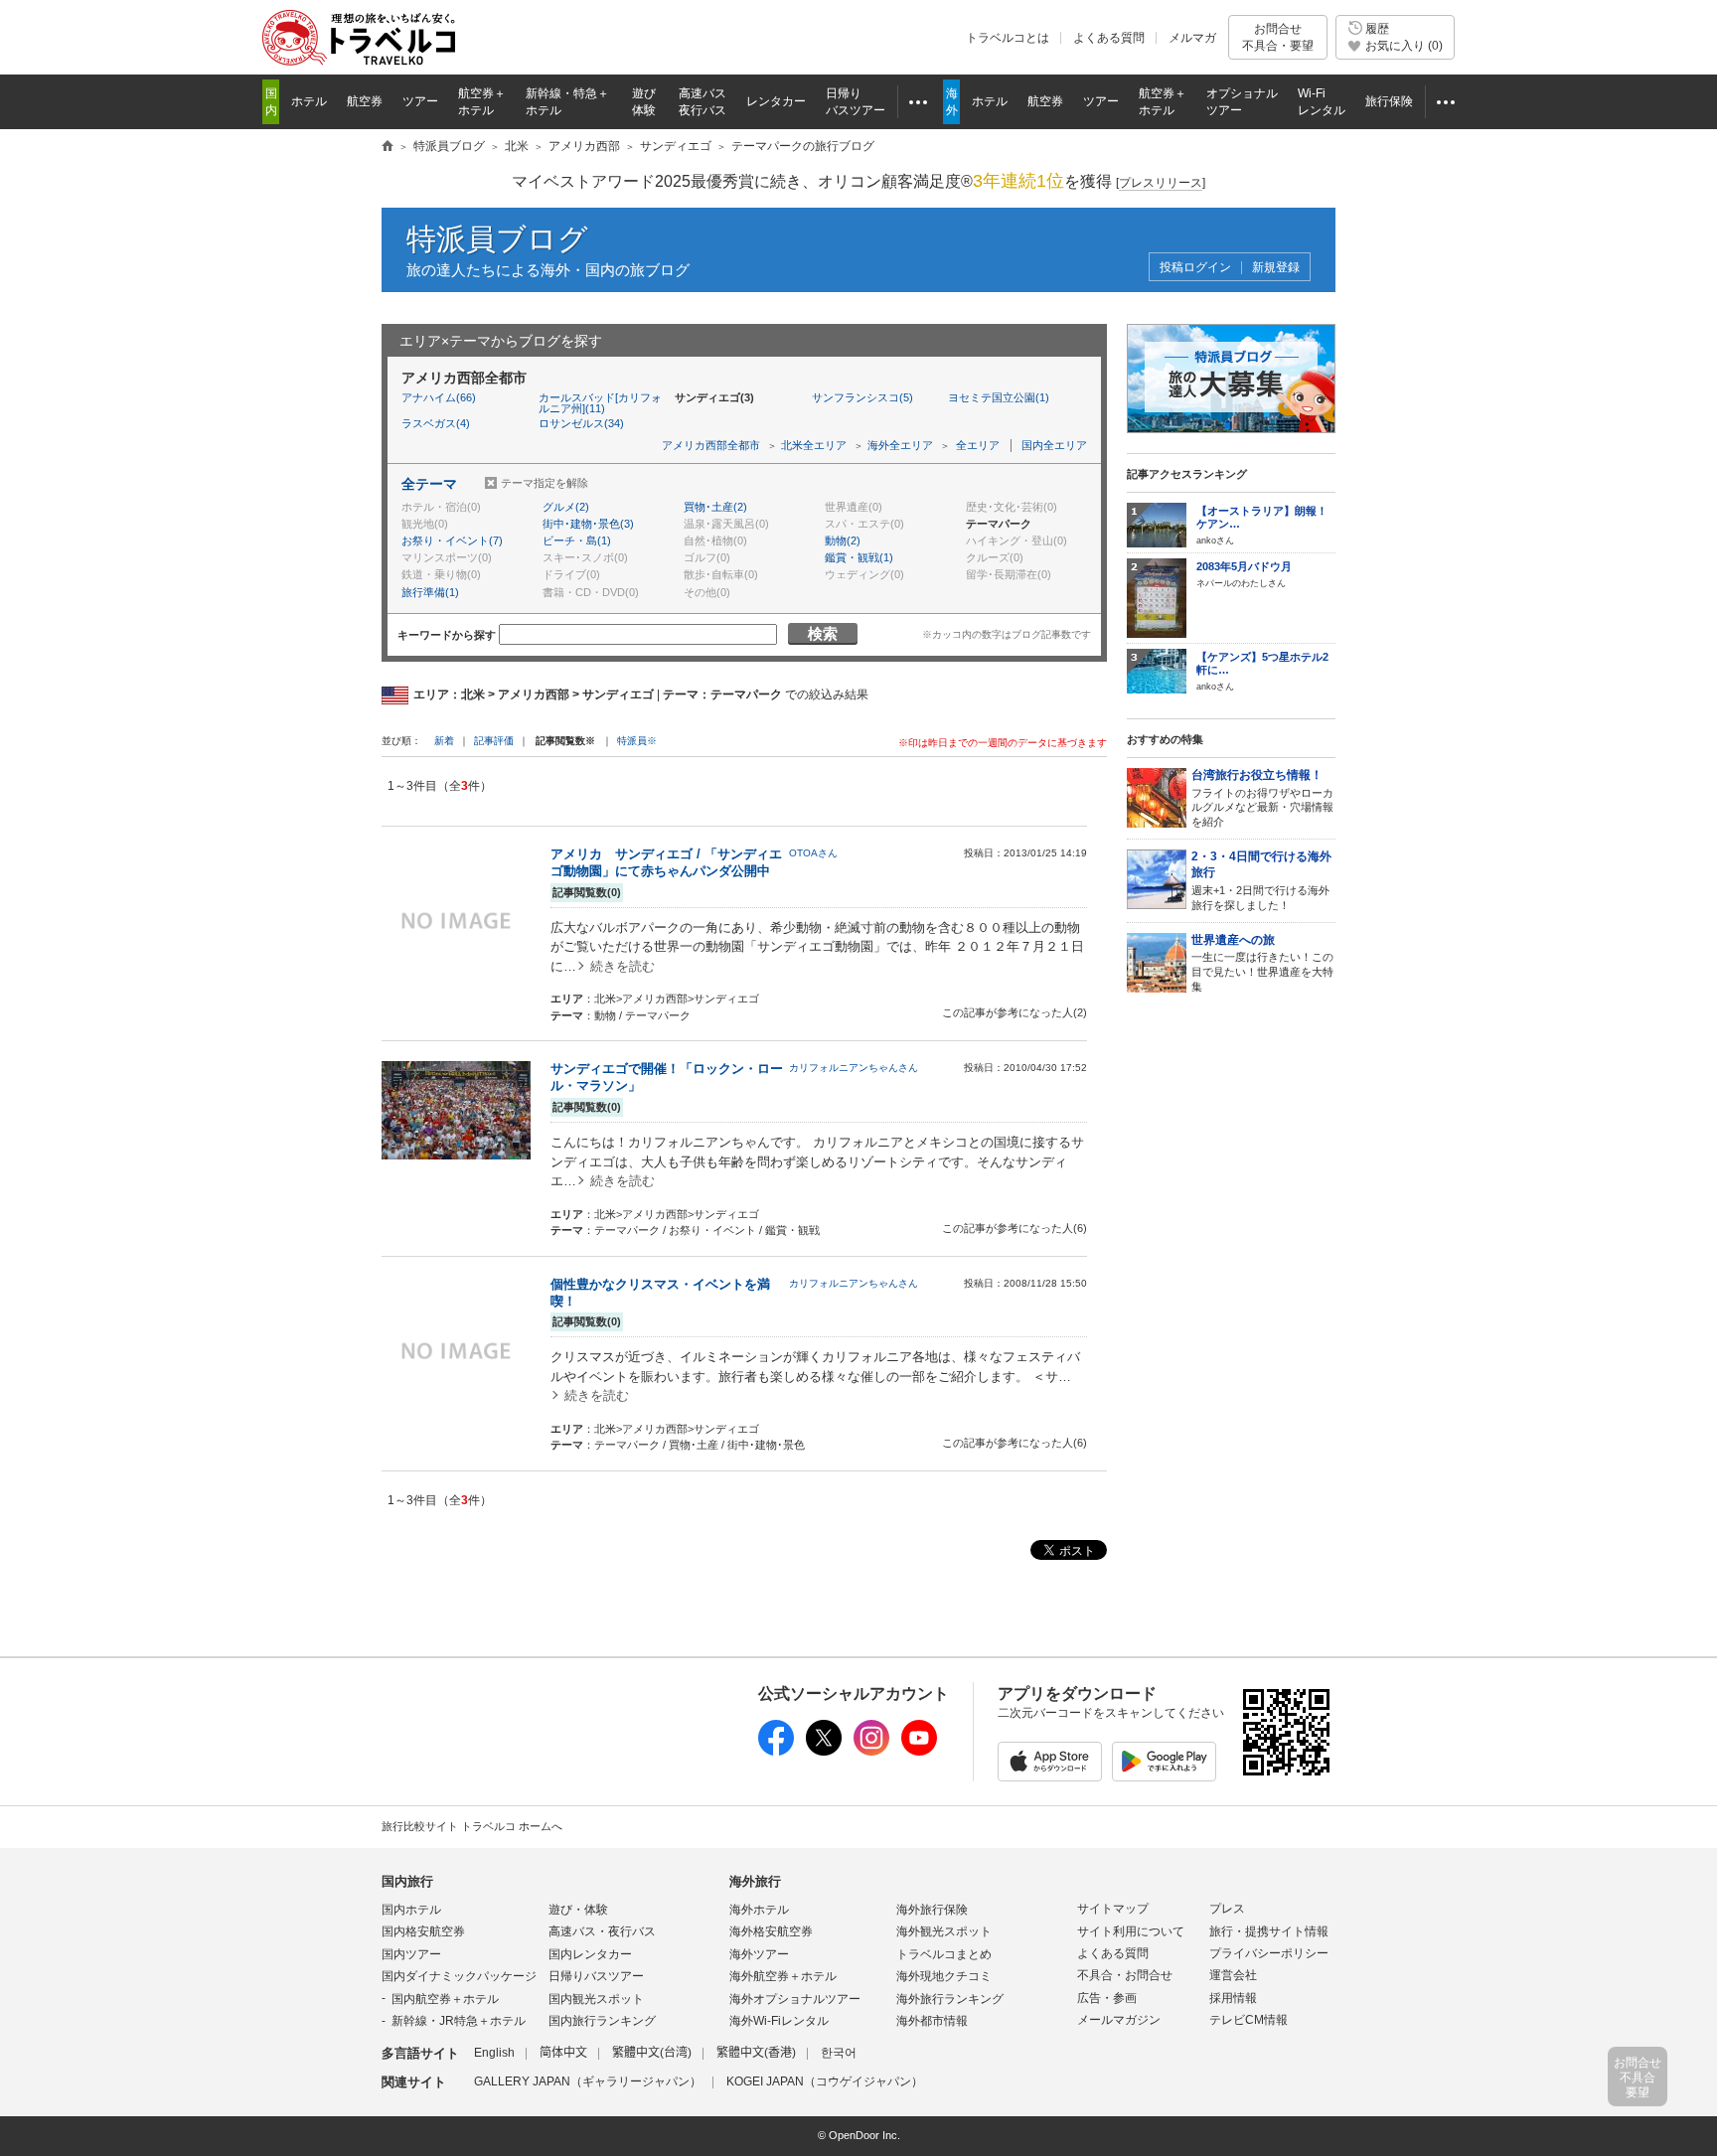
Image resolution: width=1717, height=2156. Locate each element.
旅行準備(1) (430, 592)
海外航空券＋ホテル (783, 1976)
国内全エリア (1054, 445)
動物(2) (843, 540)
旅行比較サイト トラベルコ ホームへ (472, 1826)
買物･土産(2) (715, 507)
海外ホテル (759, 1910)
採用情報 (1233, 1998)
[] (1161, 183)
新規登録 (1276, 268)
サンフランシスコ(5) (862, 397)
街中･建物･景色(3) (588, 524)
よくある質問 (1109, 38)
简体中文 (563, 2053)
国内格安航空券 (423, 1931)
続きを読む (623, 966)
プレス (1227, 1909)
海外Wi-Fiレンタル (779, 2021)
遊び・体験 (578, 1910)
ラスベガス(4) (436, 423)
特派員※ (637, 741)
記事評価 (494, 741)
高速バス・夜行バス (602, 1931)
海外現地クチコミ (944, 1976)
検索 (823, 633)
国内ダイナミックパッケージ (459, 1976)
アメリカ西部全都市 (711, 445)
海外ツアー (759, 1954)
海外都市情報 (932, 2021)
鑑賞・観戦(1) (859, 557)
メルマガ (1192, 38)
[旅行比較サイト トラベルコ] (388, 147)
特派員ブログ (497, 239)
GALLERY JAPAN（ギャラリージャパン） (588, 2081)
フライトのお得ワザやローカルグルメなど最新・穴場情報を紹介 (1262, 798)
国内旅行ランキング (602, 2021)
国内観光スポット (596, 1999)
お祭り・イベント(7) (452, 540)
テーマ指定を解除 (545, 483)
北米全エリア (814, 445)
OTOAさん (813, 853)
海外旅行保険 (932, 1910)
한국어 (839, 2053)
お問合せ (1278, 37)
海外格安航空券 (771, 1931)
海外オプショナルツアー (795, 1999)
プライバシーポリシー (1269, 1953)
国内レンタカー (590, 1954)
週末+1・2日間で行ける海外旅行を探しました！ (1261, 880)
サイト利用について (1131, 1931)
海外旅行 (755, 1881)
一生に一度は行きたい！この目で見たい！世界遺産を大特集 (1262, 963)
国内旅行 (407, 1881)
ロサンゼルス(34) (581, 423)
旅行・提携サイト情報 (1269, 1931)
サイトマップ (1113, 1909)
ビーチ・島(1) (577, 540)
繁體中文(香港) (756, 2053)
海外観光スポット (944, 1931)
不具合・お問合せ (1125, 1975)
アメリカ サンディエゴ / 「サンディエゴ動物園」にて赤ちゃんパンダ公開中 (666, 862)
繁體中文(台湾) (652, 2053)
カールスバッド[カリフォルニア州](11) (600, 403)
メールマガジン (1119, 2020)
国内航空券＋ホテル (445, 1999)
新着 (446, 741)
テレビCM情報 (1249, 2020)
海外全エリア (900, 445)
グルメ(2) (566, 507)
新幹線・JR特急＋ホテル (459, 2021)
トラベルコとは (1008, 38)
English (494, 2053)
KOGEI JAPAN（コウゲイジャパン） (825, 2081)
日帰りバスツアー (596, 1976)
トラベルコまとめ (944, 1954)
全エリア (978, 445)
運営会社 (1233, 1975)
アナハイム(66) (439, 397)
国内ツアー (411, 1954)
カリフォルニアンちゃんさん (854, 1068)
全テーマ (429, 484)
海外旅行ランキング (950, 1999)
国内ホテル (411, 1910)
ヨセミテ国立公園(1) (999, 397)
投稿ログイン (1195, 268)
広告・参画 (1107, 1998)
